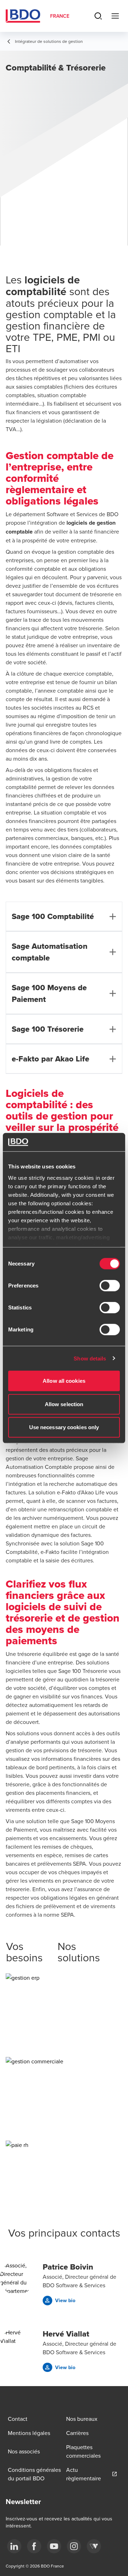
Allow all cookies (64, 1381)
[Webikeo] (94, 2546)
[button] (64, 2024)
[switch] (110, 1286)
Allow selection (64, 1404)
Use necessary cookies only (64, 1427)
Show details (90, 1358)
